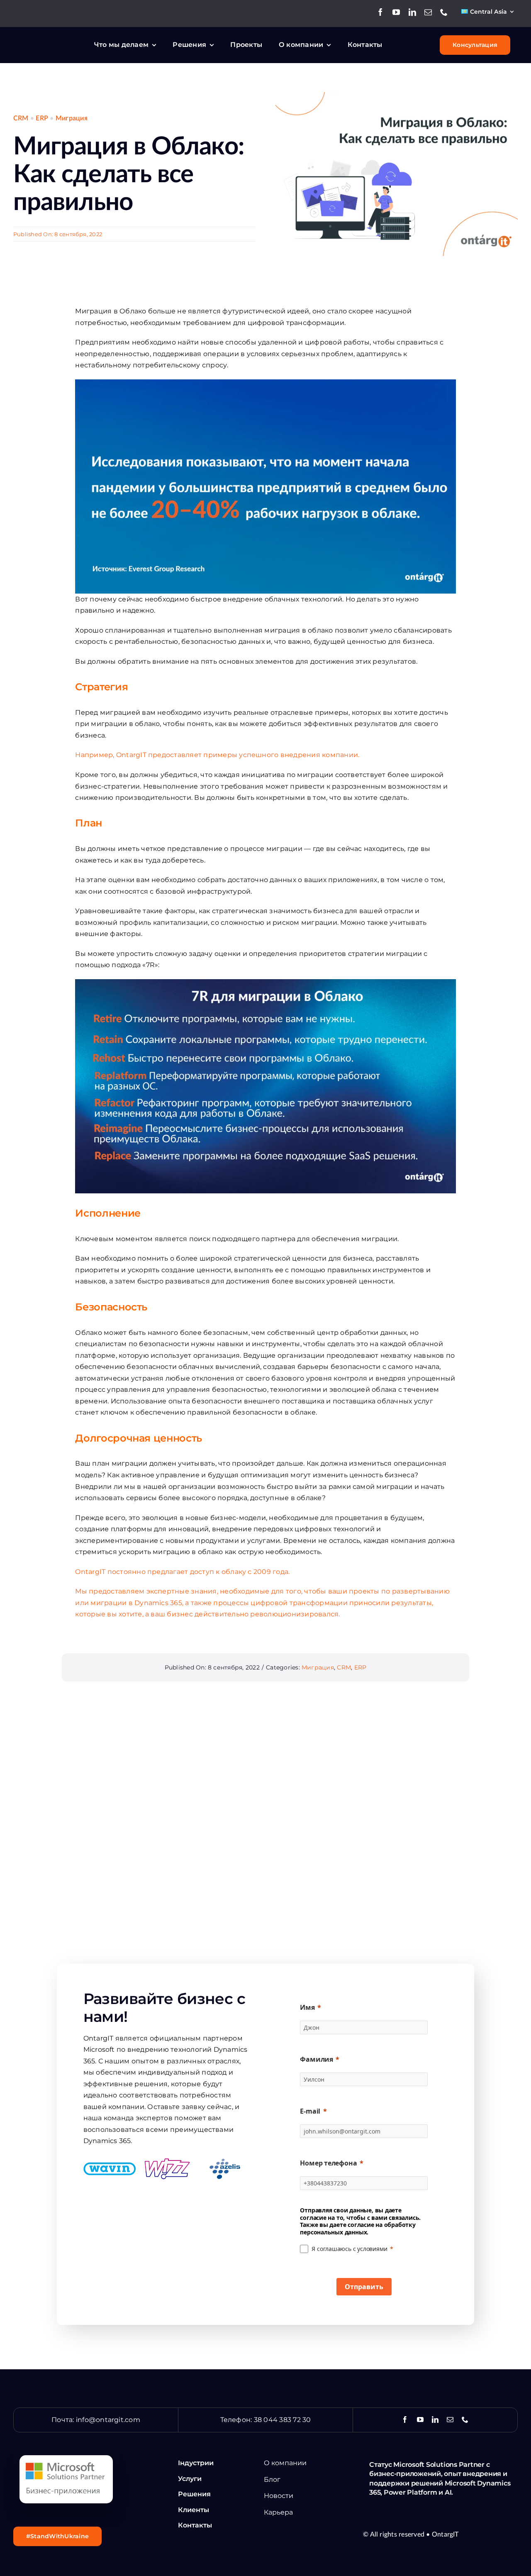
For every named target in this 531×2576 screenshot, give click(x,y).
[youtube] (396, 12)
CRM (21, 118)
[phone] (444, 12)
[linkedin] (412, 12)
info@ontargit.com (108, 2420)
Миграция (72, 118)
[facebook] (380, 12)
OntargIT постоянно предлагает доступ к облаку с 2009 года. (182, 1572)
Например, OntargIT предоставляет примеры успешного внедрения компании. (217, 755)
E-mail (310, 2111)
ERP (42, 118)
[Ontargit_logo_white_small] (52, 39)
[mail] (428, 12)
